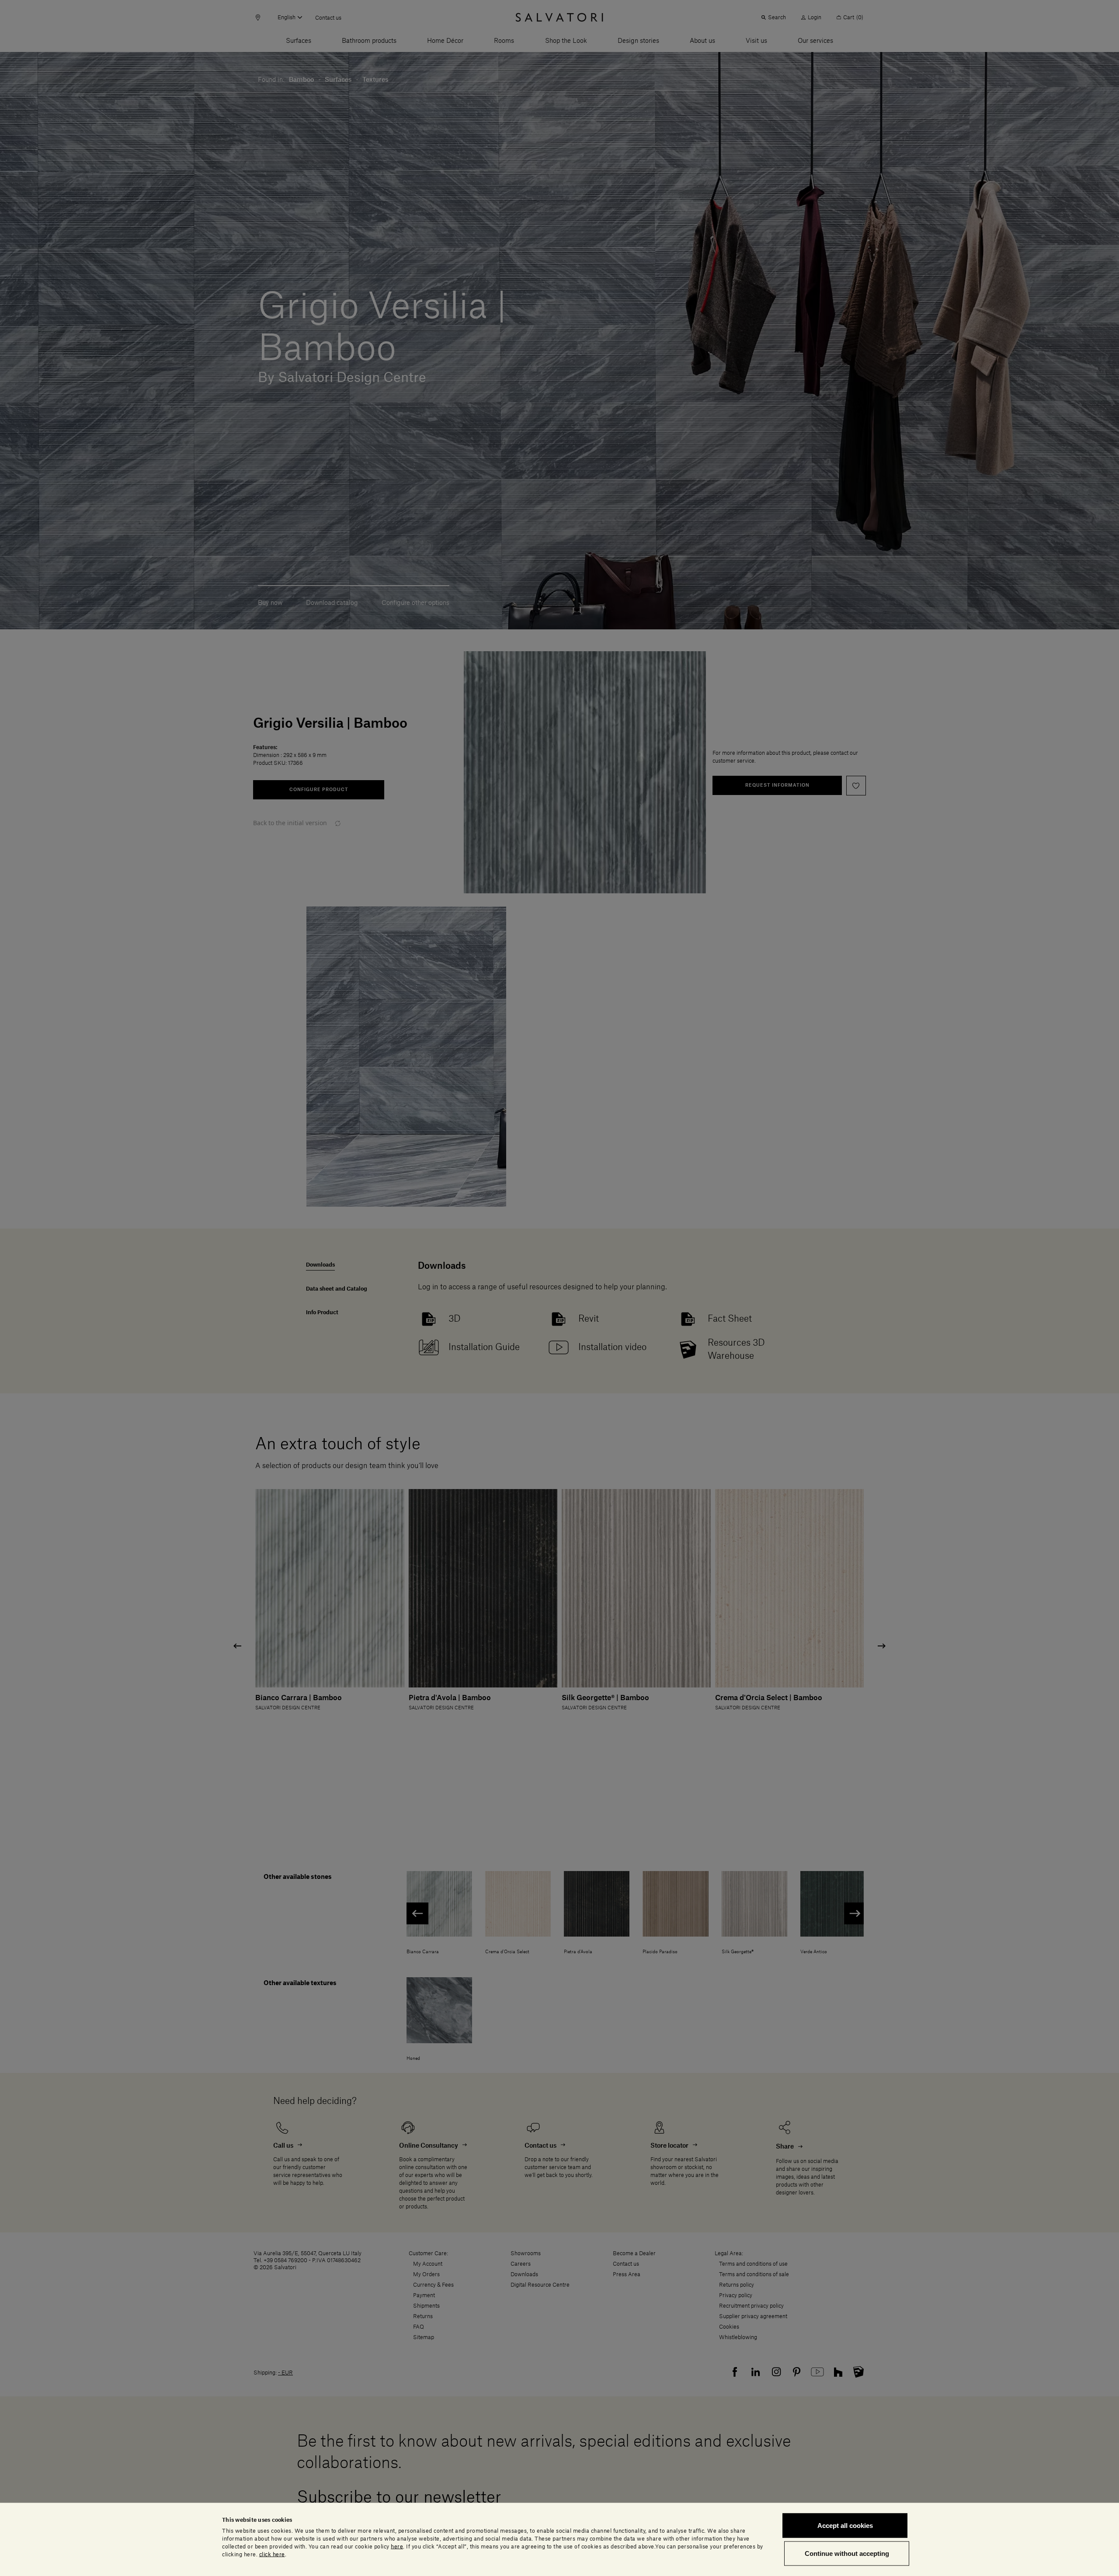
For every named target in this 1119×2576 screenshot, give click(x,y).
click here (272, 2554)
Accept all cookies (845, 2526)
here (397, 2546)
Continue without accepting (847, 2553)
